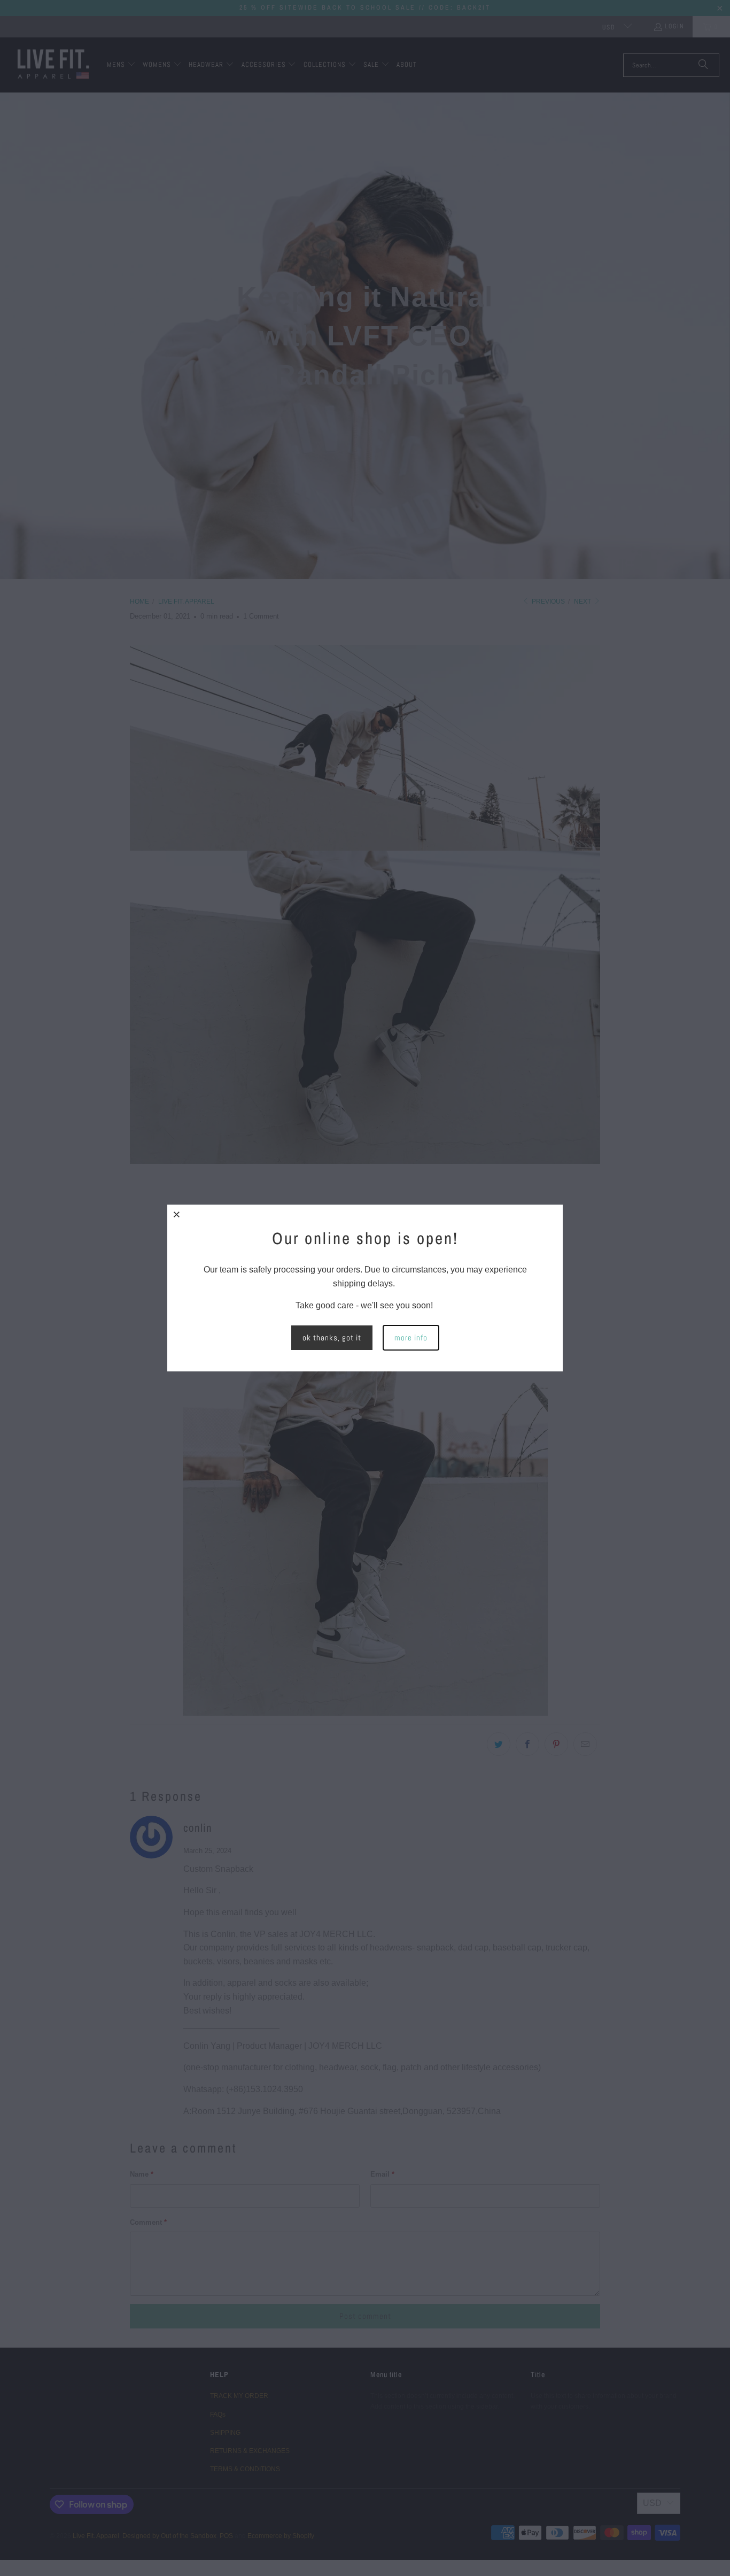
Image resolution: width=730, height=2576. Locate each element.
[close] (177, 1214)
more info (411, 1337)
